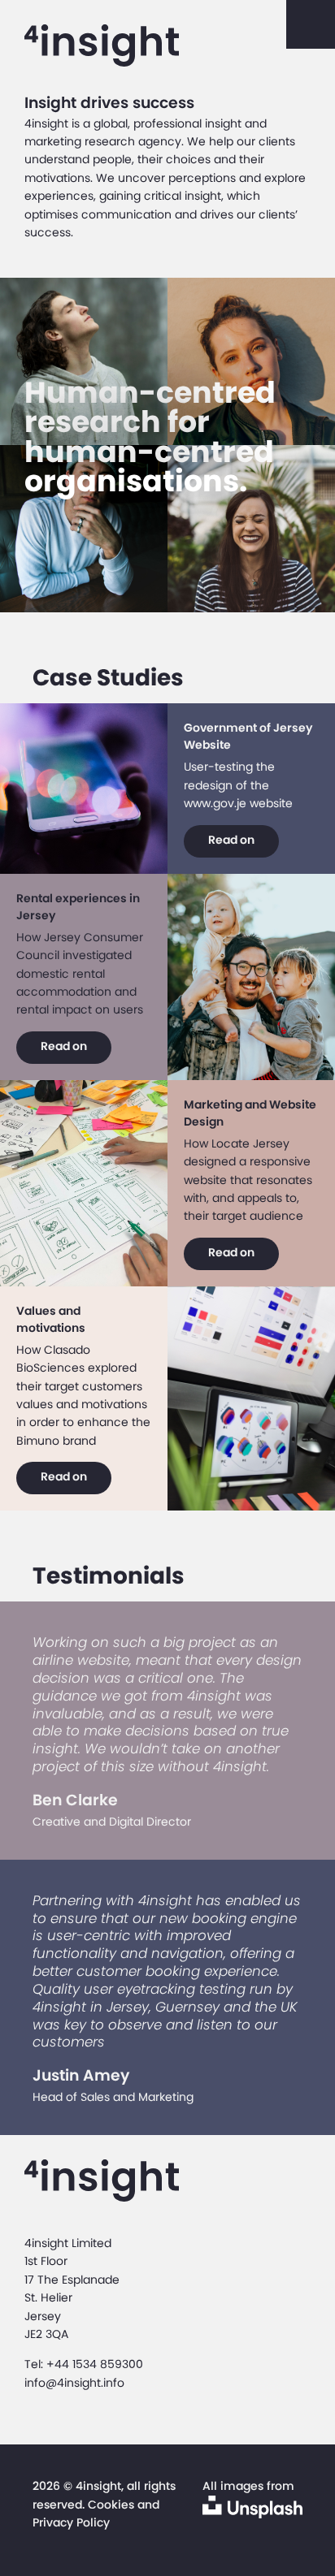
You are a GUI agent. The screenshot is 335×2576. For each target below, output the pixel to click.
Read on (231, 840)
